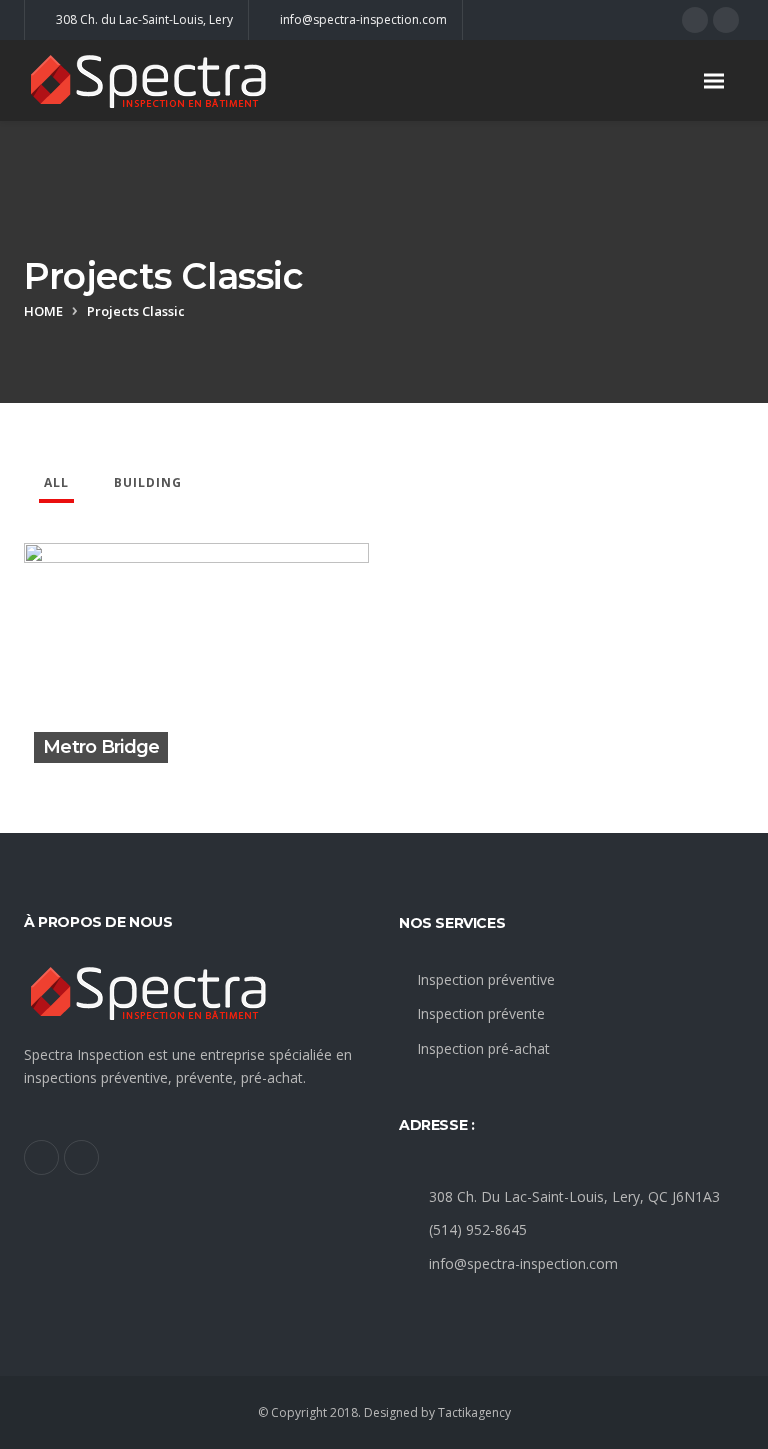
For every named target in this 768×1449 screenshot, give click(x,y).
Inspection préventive (486, 979)
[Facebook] (695, 20)
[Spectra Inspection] (174, 80)
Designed (391, 1412)
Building (148, 482)
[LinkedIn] (726, 20)
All (56, 482)
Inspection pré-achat (483, 1048)
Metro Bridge (101, 747)
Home (43, 311)
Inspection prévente (481, 1013)
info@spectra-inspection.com (523, 1263)
